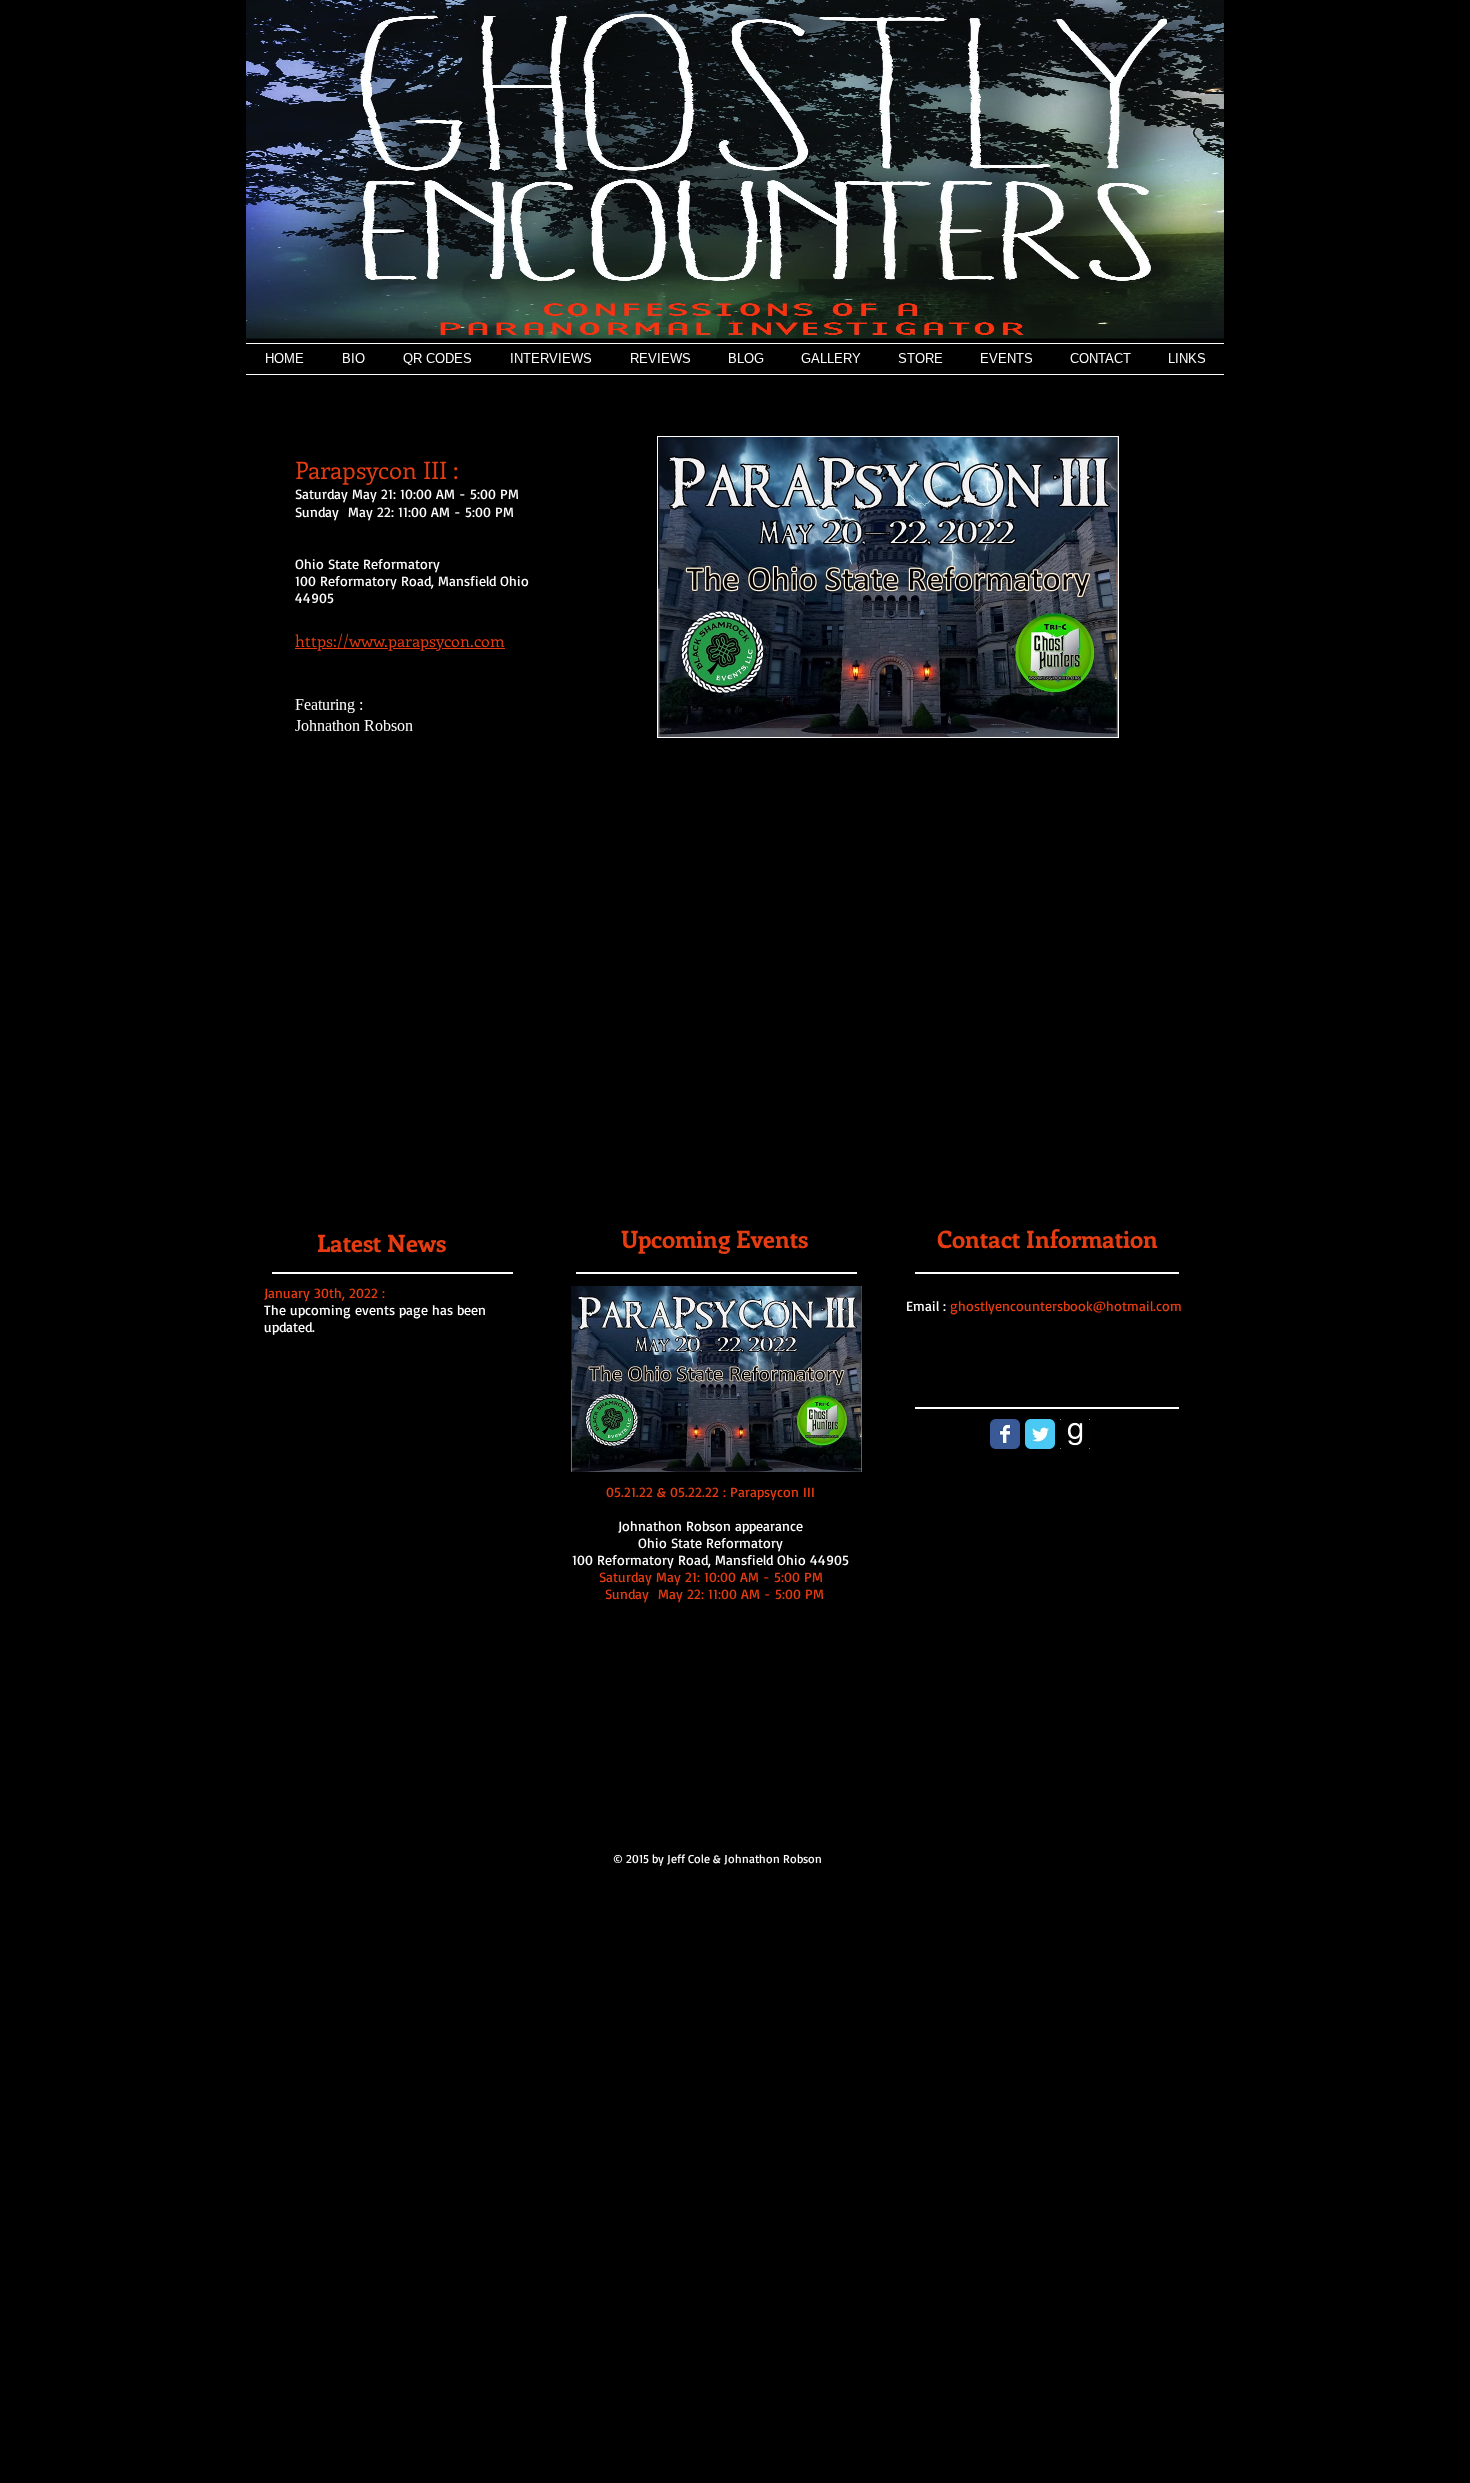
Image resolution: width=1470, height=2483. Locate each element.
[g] (1075, 1434)
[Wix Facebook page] (1005, 1434)
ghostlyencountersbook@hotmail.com (1066, 1305)
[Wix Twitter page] (1040, 1434)
